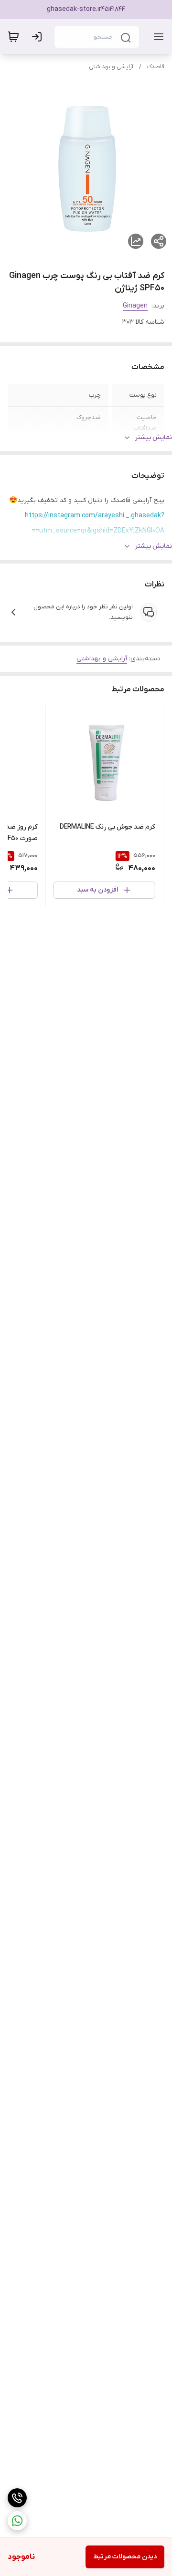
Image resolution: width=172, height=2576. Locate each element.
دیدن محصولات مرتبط (125, 2557)
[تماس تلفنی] (17, 2498)
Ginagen (135, 306)
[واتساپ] (17, 2521)
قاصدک (156, 67)
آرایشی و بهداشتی (111, 67)
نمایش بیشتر (153, 437)
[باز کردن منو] (157, 37)
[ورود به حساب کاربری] (39, 37)
